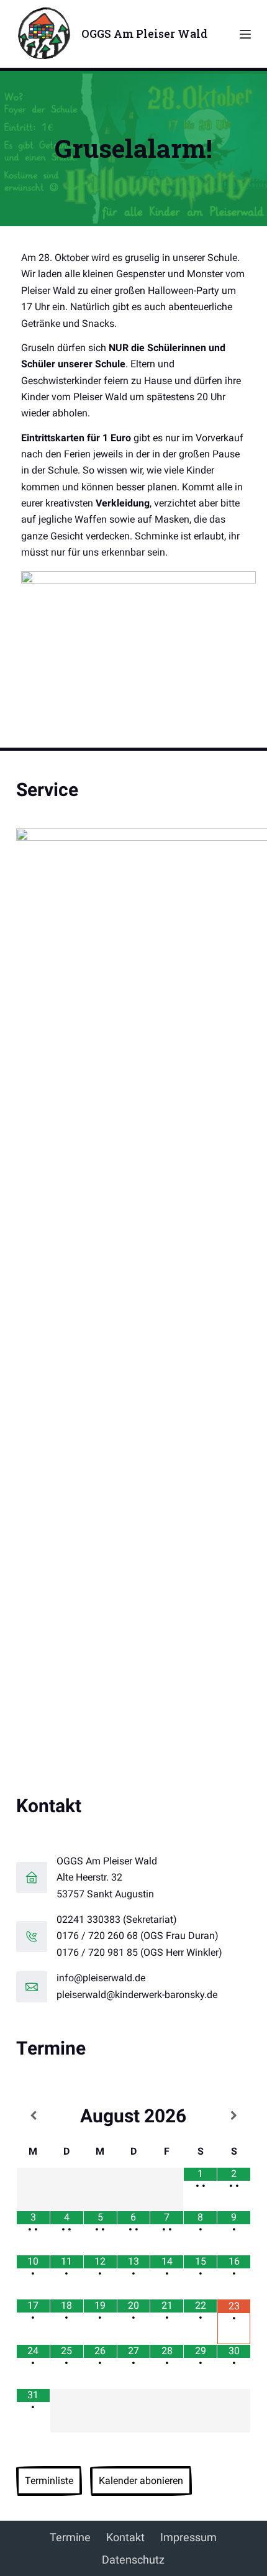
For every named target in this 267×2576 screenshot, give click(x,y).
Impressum (188, 2537)
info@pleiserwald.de (101, 1978)
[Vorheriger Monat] (33, 2116)
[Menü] (245, 34)
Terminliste (49, 2481)
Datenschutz (133, 2560)
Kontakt (125, 2537)
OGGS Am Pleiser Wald (144, 34)
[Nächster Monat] (234, 2116)
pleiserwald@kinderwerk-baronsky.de (137, 1995)
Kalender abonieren (141, 2481)
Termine (70, 2537)
